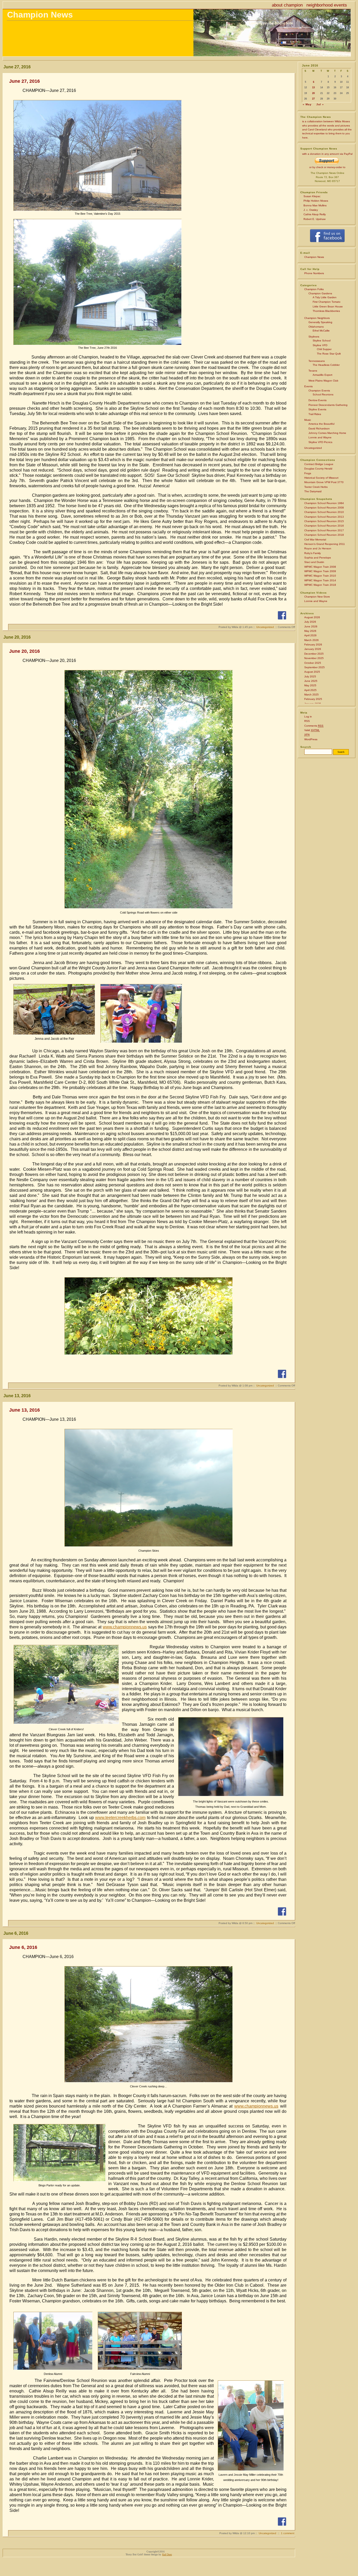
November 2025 (314, 658)
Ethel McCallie (321, 331)
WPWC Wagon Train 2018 (320, 585)
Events (308, 386)
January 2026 (313, 649)
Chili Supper (324, 349)
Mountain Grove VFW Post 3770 (324, 482)
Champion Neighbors (317, 318)
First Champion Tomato (327, 302)
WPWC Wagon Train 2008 (320, 567)
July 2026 (310, 622)
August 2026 (312, 617)
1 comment (288, 2533)
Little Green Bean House (328, 306)
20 (313, 93)
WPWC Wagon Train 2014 (320, 580)
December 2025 (314, 654)
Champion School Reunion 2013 (324, 517)
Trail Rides (315, 414)
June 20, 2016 (25, 651)
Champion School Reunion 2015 (324, 521)
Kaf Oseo (167, 2554)
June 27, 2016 (25, 81)
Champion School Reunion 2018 (324, 535)
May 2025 (310, 685)
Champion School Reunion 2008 (324, 508)
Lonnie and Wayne (320, 437)
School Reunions (323, 394)
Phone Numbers (314, 273)
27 (313, 99)
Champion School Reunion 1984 (324, 503)
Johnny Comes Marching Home (327, 433)
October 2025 (313, 663)
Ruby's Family (313, 553)
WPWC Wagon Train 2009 (320, 571)
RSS (307, 721)
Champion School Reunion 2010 (324, 512)
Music (308, 420)
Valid (312, 730)
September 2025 (314, 667)
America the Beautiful (321, 424)
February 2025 (313, 699)
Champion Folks (314, 289)
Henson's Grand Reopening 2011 (325, 544)
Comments (314, 726)
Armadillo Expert (322, 375)
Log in (308, 717)
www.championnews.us (125, 1627)
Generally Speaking (320, 322)
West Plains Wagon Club (323, 381)
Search (306, 747)
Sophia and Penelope (318, 558)
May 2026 (310, 631)
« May (307, 104)
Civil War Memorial (315, 540)
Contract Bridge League (319, 464)
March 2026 (311, 640)
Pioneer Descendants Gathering (328, 405)
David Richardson (319, 429)
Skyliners (314, 337)
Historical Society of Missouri (321, 478)
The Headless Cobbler (326, 365)
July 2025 (310, 676)
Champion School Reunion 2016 (324, 526)
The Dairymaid (313, 491)
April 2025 (310, 690)
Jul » (320, 104)
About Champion (287, 5)
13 (313, 87)
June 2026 (311, 626)
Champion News (40, 15)
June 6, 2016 (23, 1947)
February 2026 (313, 645)
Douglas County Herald (318, 469)
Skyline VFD (320, 345)
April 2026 (310, 635)
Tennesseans (317, 361)
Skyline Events (317, 409)
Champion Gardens (320, 293)
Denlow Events (318, 400)
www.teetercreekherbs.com (120, 1818)
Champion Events (319, 391)
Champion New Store (317, 597)
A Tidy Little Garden (325, 297)
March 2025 (311, 695)
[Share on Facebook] (282, 615)
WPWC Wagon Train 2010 (320, 576)
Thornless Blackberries (326, 311)
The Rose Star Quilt (329, 354)
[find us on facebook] (327, 242)
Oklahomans (316, 327)
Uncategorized (313, 448)
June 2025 (311, 681)
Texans (313, 371)
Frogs (308, 473)
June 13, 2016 (25, 1410)
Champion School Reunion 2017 (324, 530)
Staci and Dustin (314, 562)
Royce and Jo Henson (318, 548)
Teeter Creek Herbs (316, 487)
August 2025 (312, 672)
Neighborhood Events (327, 5)
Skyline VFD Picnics (320, 442)
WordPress (311, 739)
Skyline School (322, 341)
